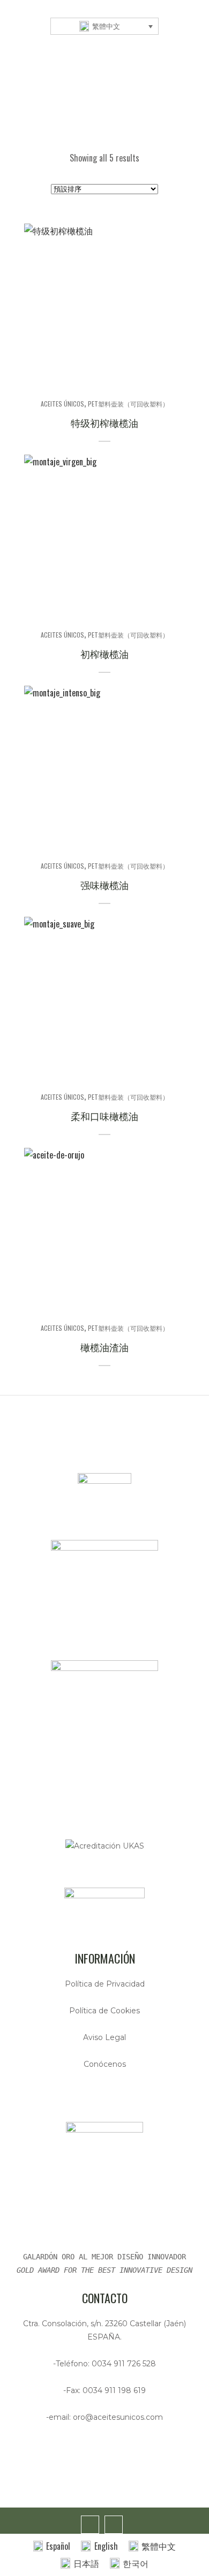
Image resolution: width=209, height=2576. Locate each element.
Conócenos (105, 2064)
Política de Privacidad (105, 1984)
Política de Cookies (104, 2011)
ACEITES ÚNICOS (62, 404)
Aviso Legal (104, 2037)
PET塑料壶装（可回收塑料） (128, 404)
